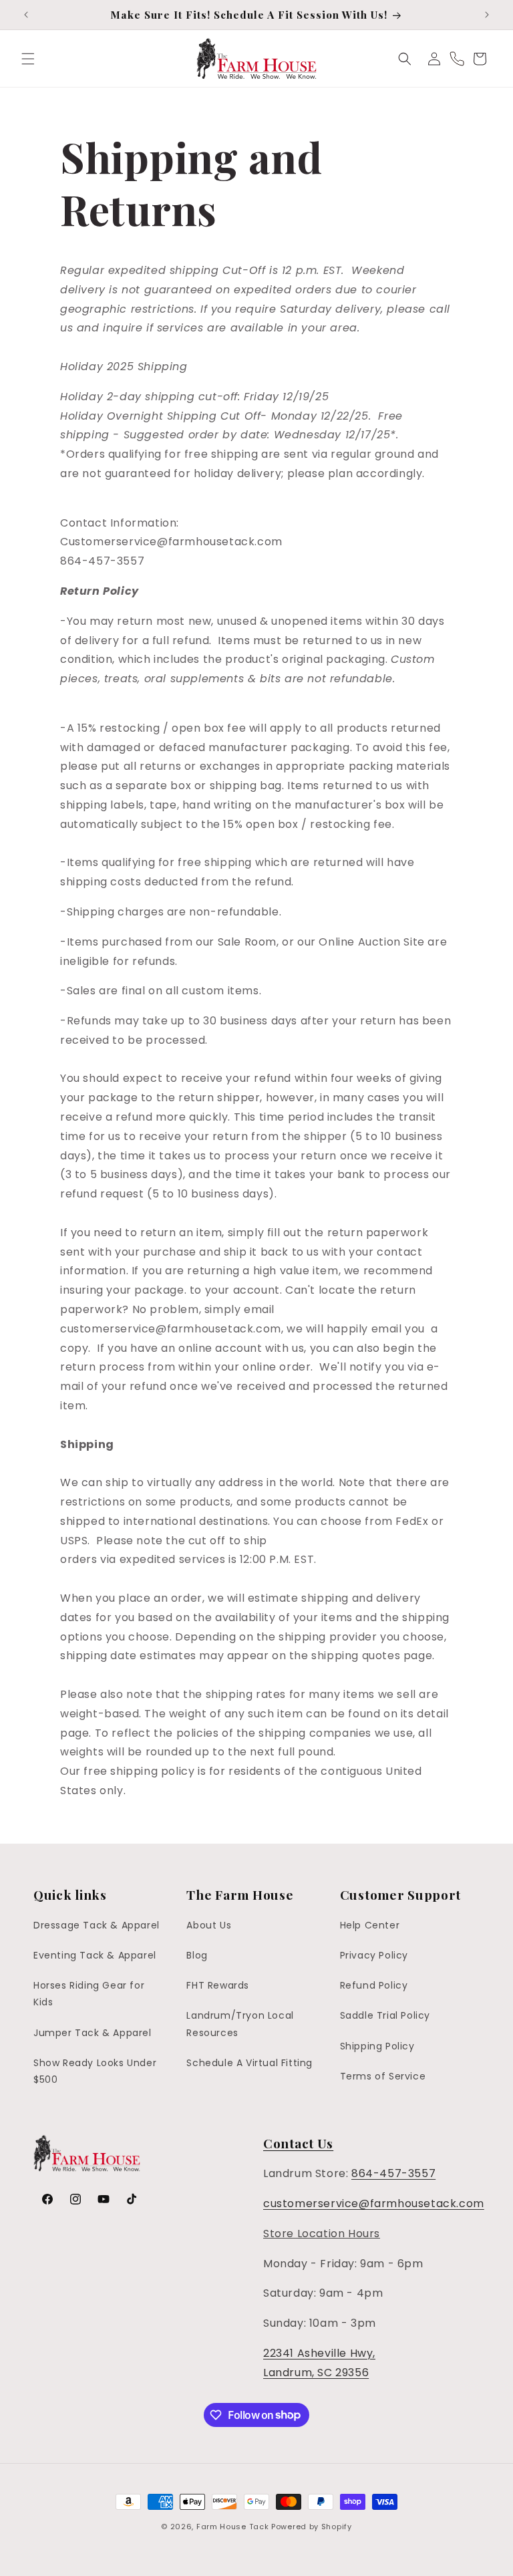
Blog (197, 1955)
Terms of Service (383, 2076)
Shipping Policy (377, 2046)
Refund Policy (374, 1985)
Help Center (370, 1925)
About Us (209, 1925)
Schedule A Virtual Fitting (249, 2063)
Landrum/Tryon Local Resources (240, 2024)
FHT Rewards (218, 1985)
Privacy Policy (374, 1955)
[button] (28, 59)
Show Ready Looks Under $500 (95, 2071)
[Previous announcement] (26, 15)
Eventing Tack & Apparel (95, 1955)
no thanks (389, 2560)
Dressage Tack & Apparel (97, 1925)
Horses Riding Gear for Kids (89, 1994)
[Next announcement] (487, 15)
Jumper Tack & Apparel (93, 2033)
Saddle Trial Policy (385, 2015)
